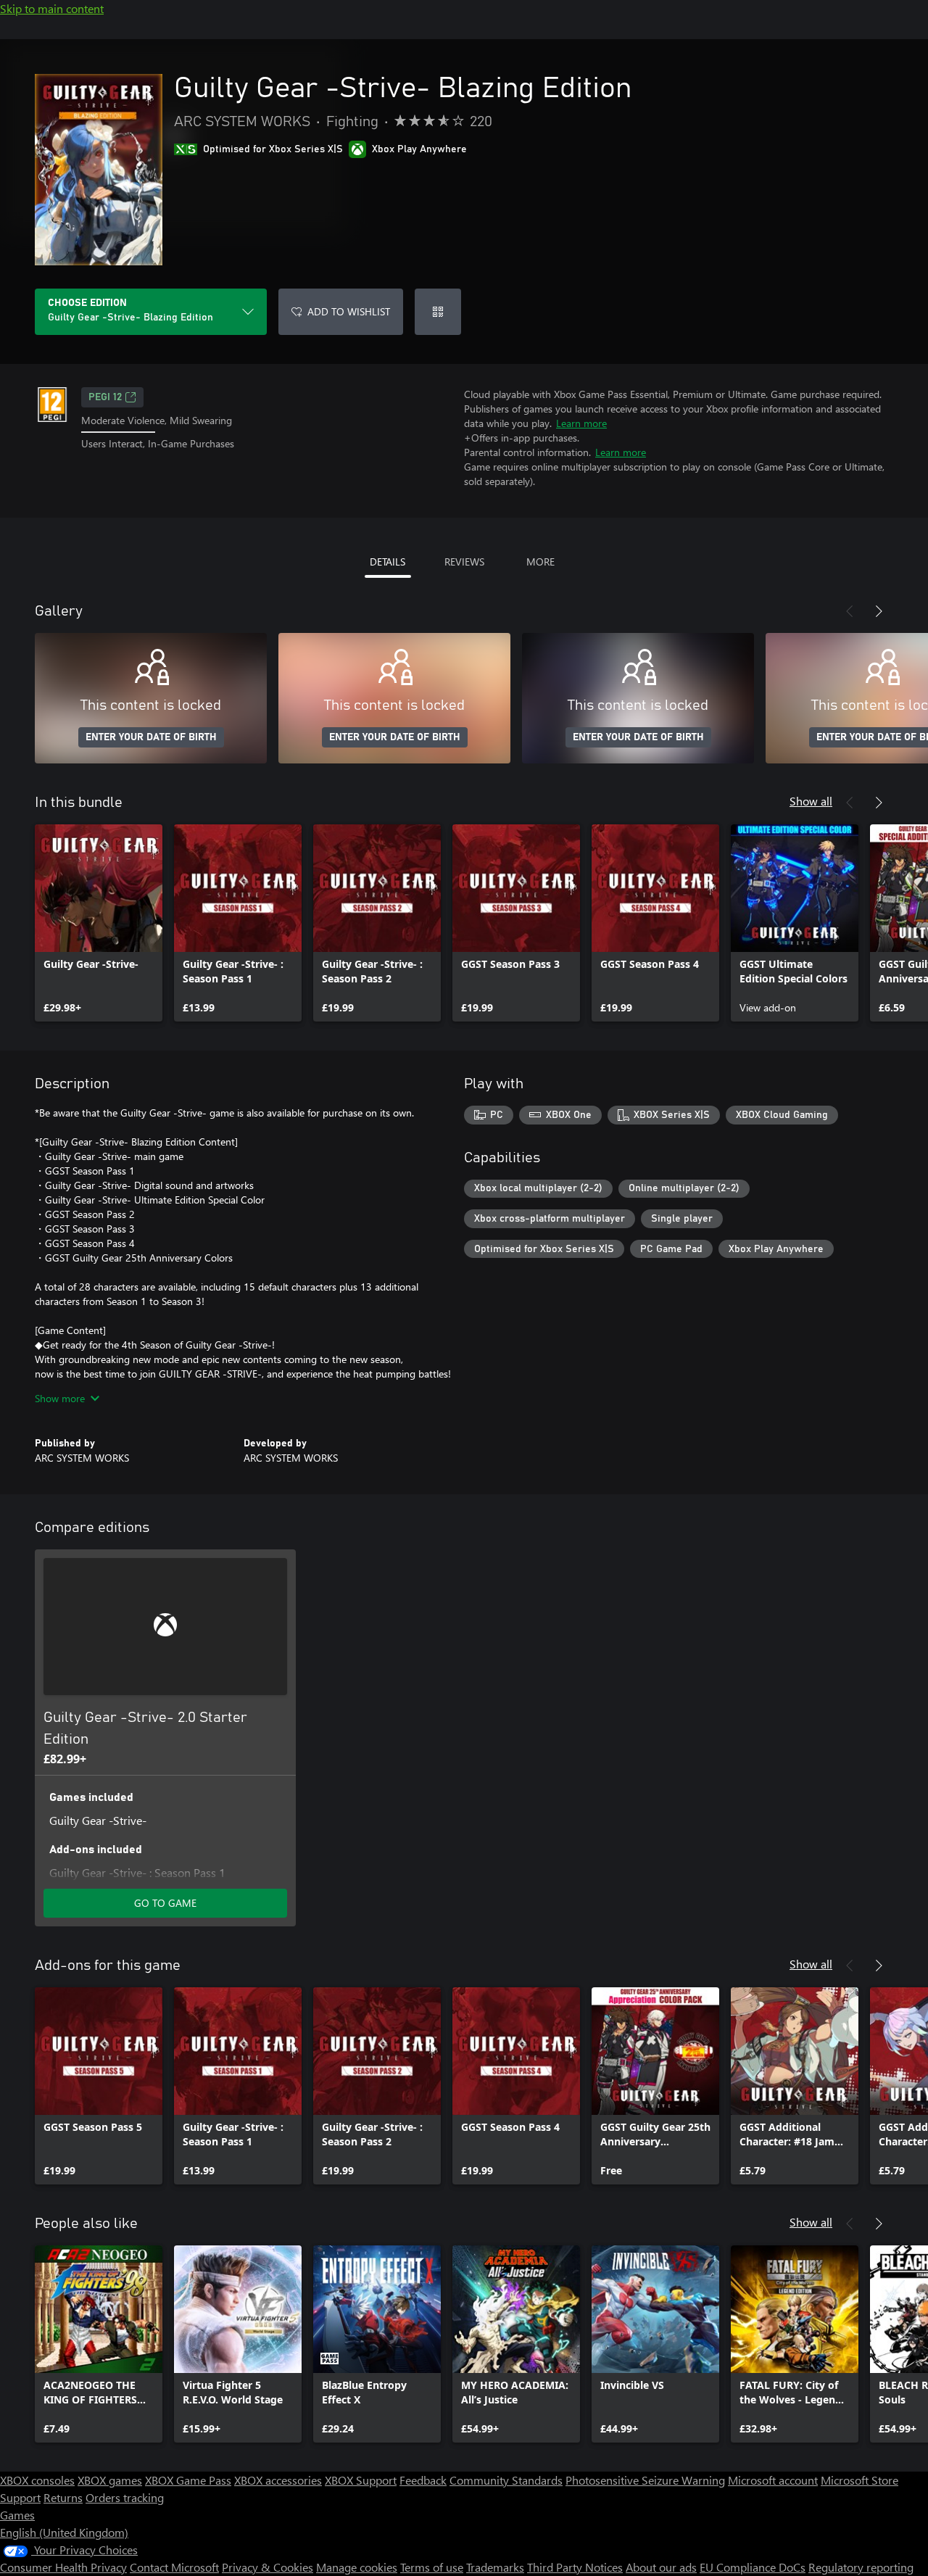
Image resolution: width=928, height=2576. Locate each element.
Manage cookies (357, 2567)
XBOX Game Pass (188, 2480)
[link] (99, 923)
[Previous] (850, 611)
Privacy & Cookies (268, 2567)
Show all (811, 801)
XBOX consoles (37, 2480)
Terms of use (432, 2567)
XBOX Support (361, 2480)
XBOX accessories (278, 2480)
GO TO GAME (165, 1903)
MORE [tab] (540, 562)
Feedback (423, 2480)
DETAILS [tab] (388, 562)
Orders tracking (125, 2497)
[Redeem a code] (438, 312)
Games (17, 2515)
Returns (63, 2497)
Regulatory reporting (861, 2567)
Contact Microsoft (174, 2567)
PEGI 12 (105, 397)
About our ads (661, 2567)
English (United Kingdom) (64, 2532)
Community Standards (506, 2480)
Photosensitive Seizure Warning (645, 2480)
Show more (60, 1398)
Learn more (581, 423)
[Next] (879, 611)
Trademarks (495, 2567)
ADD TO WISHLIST (349, 311)
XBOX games (110, 2480)
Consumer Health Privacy (63, 2567)
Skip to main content (52, 8)
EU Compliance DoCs (753, 2567)
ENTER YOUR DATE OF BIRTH (151, 737)
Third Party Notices (575, 2567)
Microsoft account (773, 2480)
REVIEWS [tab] (464, 562)
